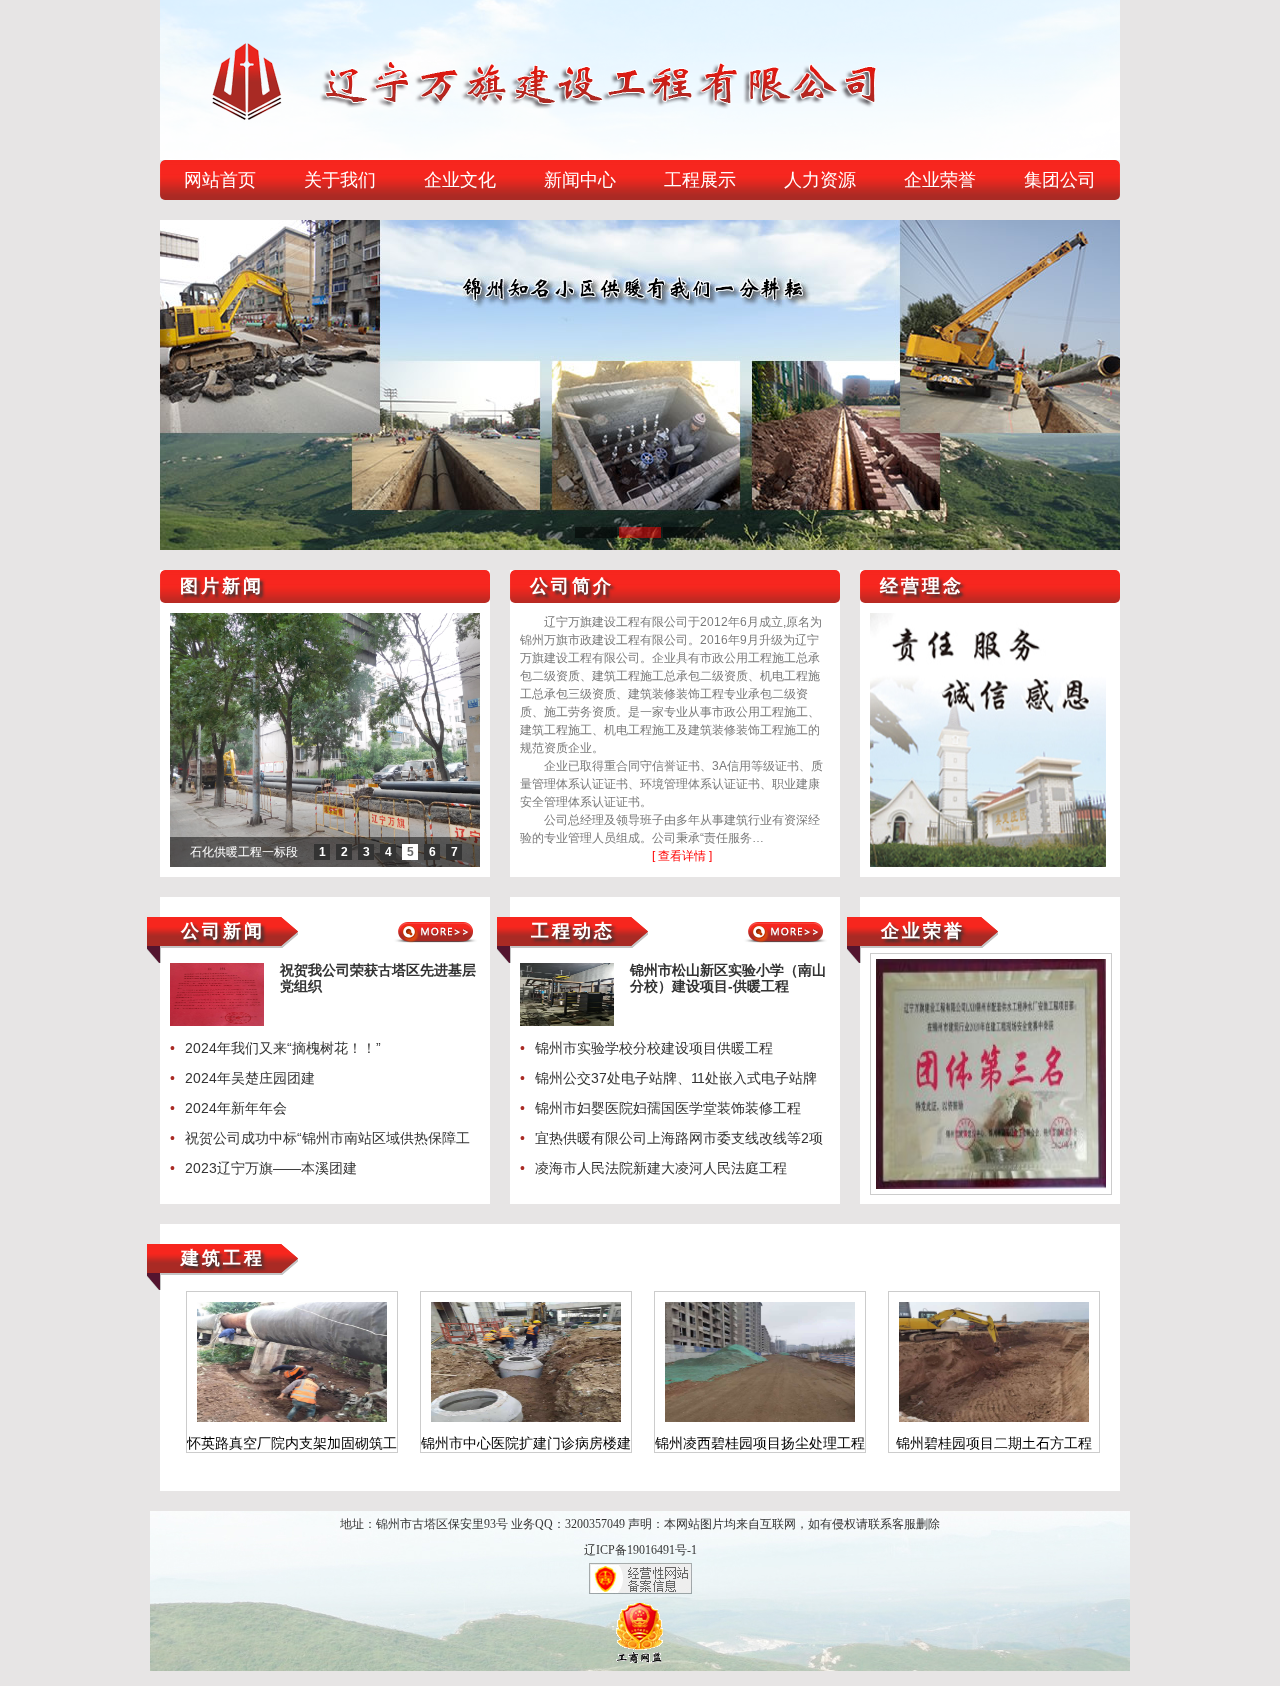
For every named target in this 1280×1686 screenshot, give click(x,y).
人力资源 (820, 180)
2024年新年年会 (236, 1108)
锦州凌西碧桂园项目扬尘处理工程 (526, 1443)
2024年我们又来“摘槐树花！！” (283, 1048)
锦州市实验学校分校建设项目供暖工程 (654, 1048)
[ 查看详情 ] (682, 856)
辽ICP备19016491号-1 (640, 1550)
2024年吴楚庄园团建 (250, 1078)
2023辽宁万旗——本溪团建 (271, 1168)
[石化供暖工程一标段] (325, 740)
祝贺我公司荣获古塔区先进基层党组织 (378, 978)
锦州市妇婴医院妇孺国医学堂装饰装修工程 (668, 1108)
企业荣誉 (940, 180)
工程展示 (700, 180)
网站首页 (220, 180)
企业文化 (460, 180)
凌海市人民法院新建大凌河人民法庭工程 (661, 1168)
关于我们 (340, 180)
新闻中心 (580, 180)
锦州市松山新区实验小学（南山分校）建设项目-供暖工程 (728, 978)
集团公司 (1060, 180)
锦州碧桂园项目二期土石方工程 (760, 1443)
